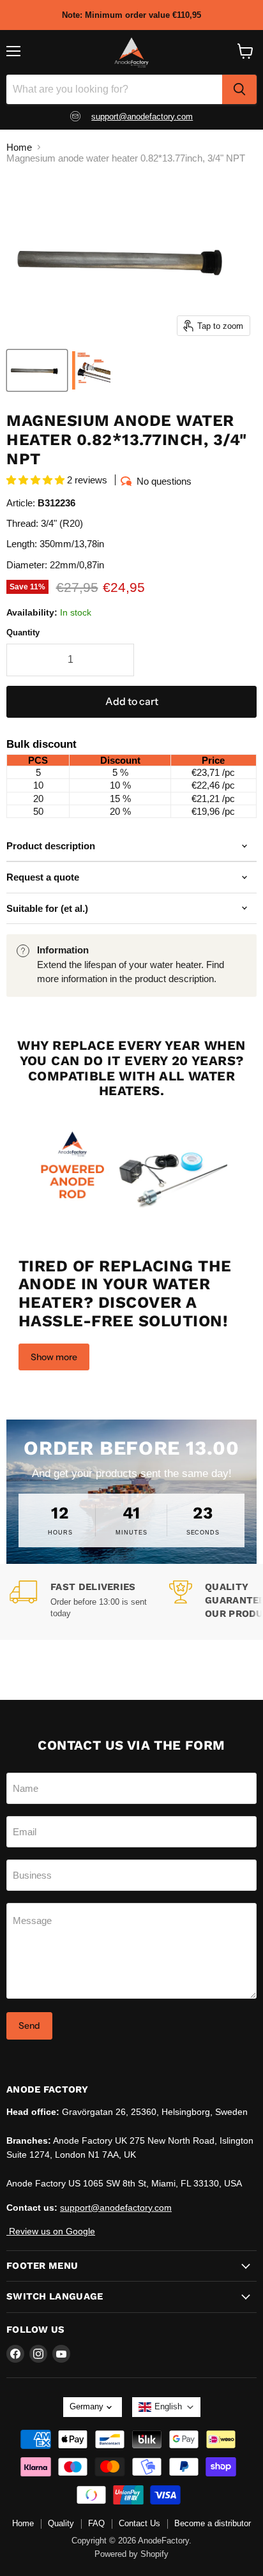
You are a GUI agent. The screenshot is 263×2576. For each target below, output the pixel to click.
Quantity (23, 633)
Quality (61, 2523)
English (168, 2406)
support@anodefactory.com (142, 117)
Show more (54, 1357)
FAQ (96, 2523)
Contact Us (139, 2523)
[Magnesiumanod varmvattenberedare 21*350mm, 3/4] (37, 370)
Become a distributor (213, 2523)
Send (29, 2026)
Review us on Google (51, 2231)
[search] (239, 89)
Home (19, 147)
